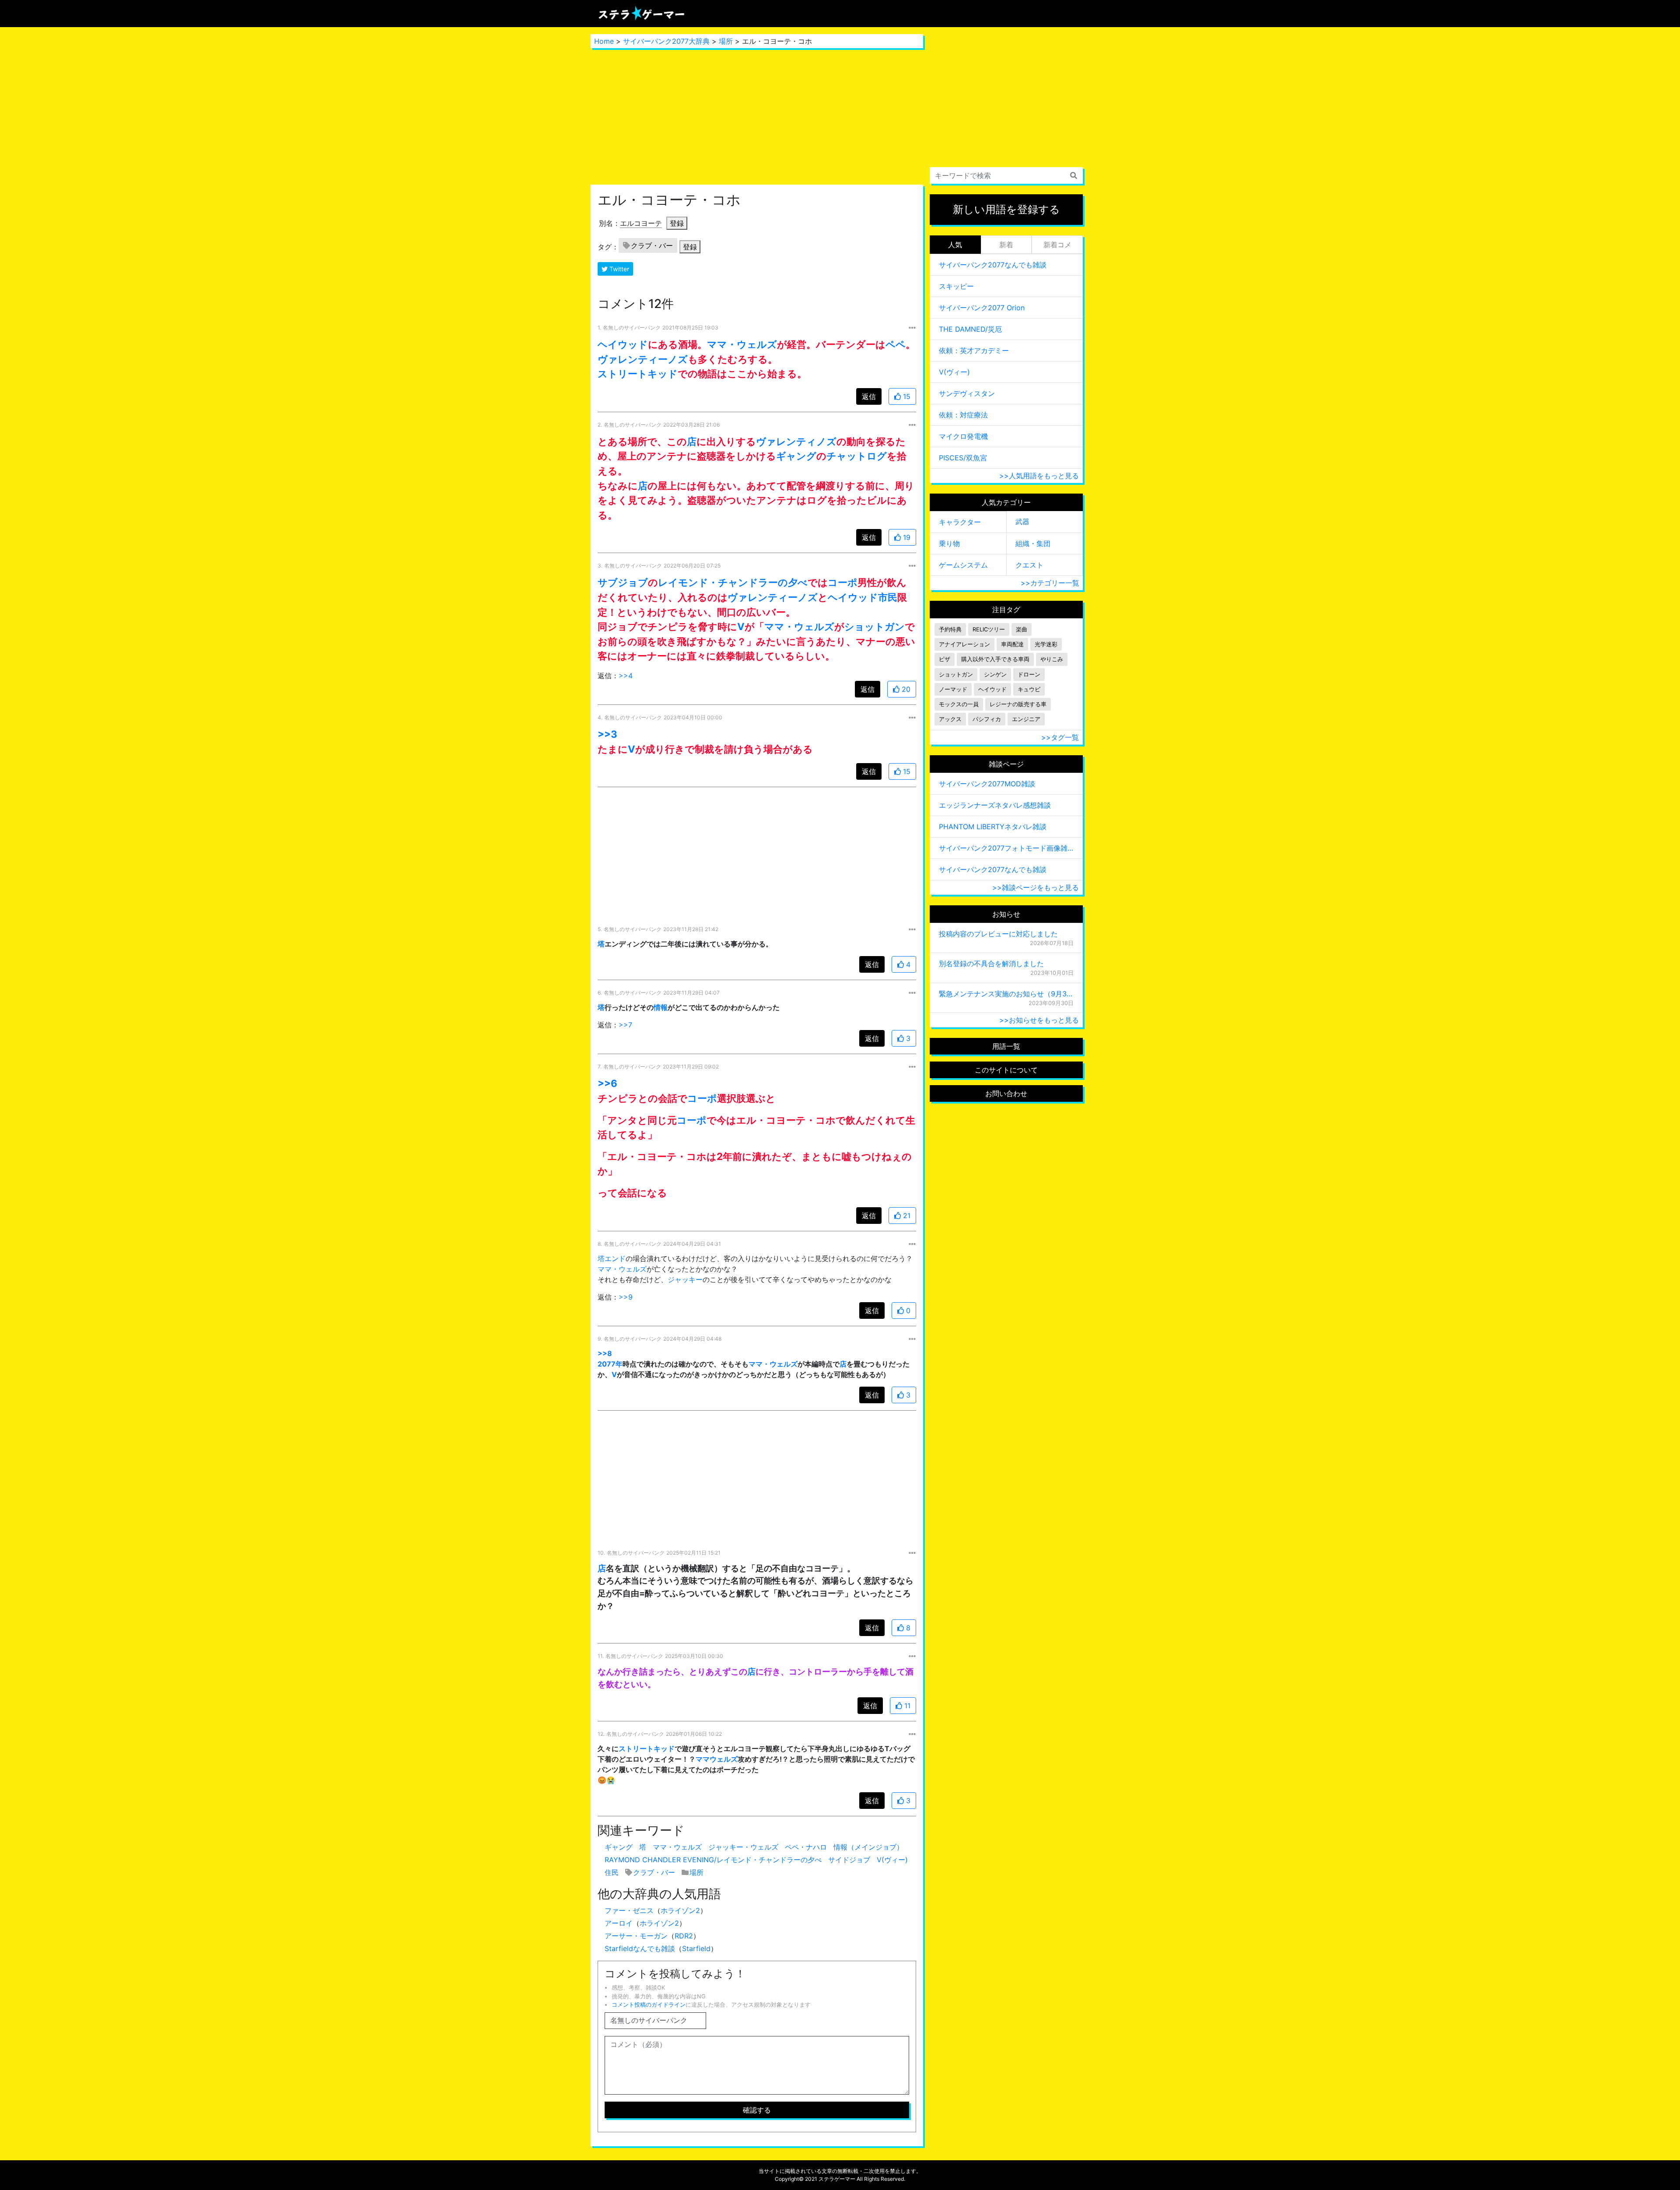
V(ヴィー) (892, 1860)
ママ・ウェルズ (742, 344)
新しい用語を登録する (1006, 209)
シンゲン (995, 675)
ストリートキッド (638, 373)
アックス (950, 719)
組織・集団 (1033, 543)
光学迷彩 (1046, 644)
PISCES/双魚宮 (963, 458)
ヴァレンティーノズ (643, 359)
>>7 (625, 1025)
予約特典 (950, 629)
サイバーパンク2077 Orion (982, 308)
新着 (1006, 245)
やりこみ (1052, 659)
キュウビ (1029, 689)
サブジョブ (623, 582)
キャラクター (960, 522)
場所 (726, 41)
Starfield (696, 1948)
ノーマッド (953, 689)
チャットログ (857, 456)
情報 (661, 1007)
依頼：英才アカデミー (974, 350)
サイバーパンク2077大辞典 (666, 41)
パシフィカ (987, 719)
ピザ (945, 659)
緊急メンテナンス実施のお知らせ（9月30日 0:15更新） (1006, 994)
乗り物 (949, 543)
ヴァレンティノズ (796, 441)
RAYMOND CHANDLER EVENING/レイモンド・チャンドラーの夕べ (713, 1860)
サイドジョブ (849, 1860)
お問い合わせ (1006, 1093)
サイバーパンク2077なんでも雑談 (993, 265)
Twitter (618, 269)
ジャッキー (685, 1279)
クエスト (1029, 565)
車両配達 (1012, 644)
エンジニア (1026, 719)
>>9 (626, 1297)
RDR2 (684, 1936)
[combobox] (1006, 175)
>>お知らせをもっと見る (1039, 1020)
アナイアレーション (964, 644)
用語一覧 (1006, 1046)
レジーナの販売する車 (1018, 704)
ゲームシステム (963, 565)
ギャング (796, 456)
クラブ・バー (652, 245)
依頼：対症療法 (963, 415)
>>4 (626, 676)
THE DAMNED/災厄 (970, 329)
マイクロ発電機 (963, 436)
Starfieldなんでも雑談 (640, 1948)
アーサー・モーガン (636, 1936)
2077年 (610, 1364)
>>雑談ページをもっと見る (1036, 887)
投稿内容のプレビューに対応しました (998, 934)
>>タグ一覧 (1060, 737)
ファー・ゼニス (629, 1910)
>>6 (607, 1083)
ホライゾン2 (680, 1910)
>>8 (605, 1353)
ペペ (896, 344)
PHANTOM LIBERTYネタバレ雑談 (993, 827)
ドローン (1029, 675)
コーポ (843, 582)
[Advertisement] (757, 116)
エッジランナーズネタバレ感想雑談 (995, 805)
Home (604, 41)
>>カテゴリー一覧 (1050, 583)
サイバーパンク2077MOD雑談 (987, 784)
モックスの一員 (959, 704)
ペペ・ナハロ (806, 1847)
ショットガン (875, 626)
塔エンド (612, 1258)
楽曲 (1022, 629)
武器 (1022, 522)
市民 (888, 597)
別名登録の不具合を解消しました (991, 964)
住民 (612, 1872)
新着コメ (1057, 245)
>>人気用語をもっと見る (1039, 476)
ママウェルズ (717, 1759)
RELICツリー (989, 629)
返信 (869, 396)
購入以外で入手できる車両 (995, 659)
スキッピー (956, 286)
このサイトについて (1006, 1070)
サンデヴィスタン (967, 393)
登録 (677, 223)
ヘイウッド (623, 344)
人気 (955, 245)
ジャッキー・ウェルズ (743, 1847)
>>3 (607, 734)
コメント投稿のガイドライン (649, 2005)
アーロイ (619, 1923)
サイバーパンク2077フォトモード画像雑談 (1006, 848)
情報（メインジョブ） (868, 1847)
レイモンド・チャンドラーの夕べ (733, 582)
